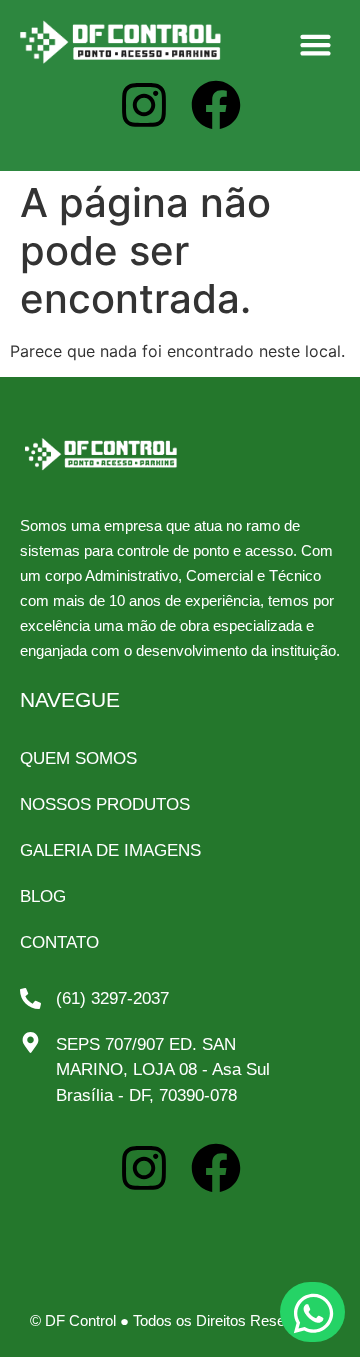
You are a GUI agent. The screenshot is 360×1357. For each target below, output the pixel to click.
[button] (316, 45)
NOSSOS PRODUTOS (105, 804)
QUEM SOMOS (78, 758)
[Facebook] (216, 1168)
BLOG (43, 896)
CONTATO (59, 942)
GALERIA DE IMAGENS (110, 850)
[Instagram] (144, 105)
